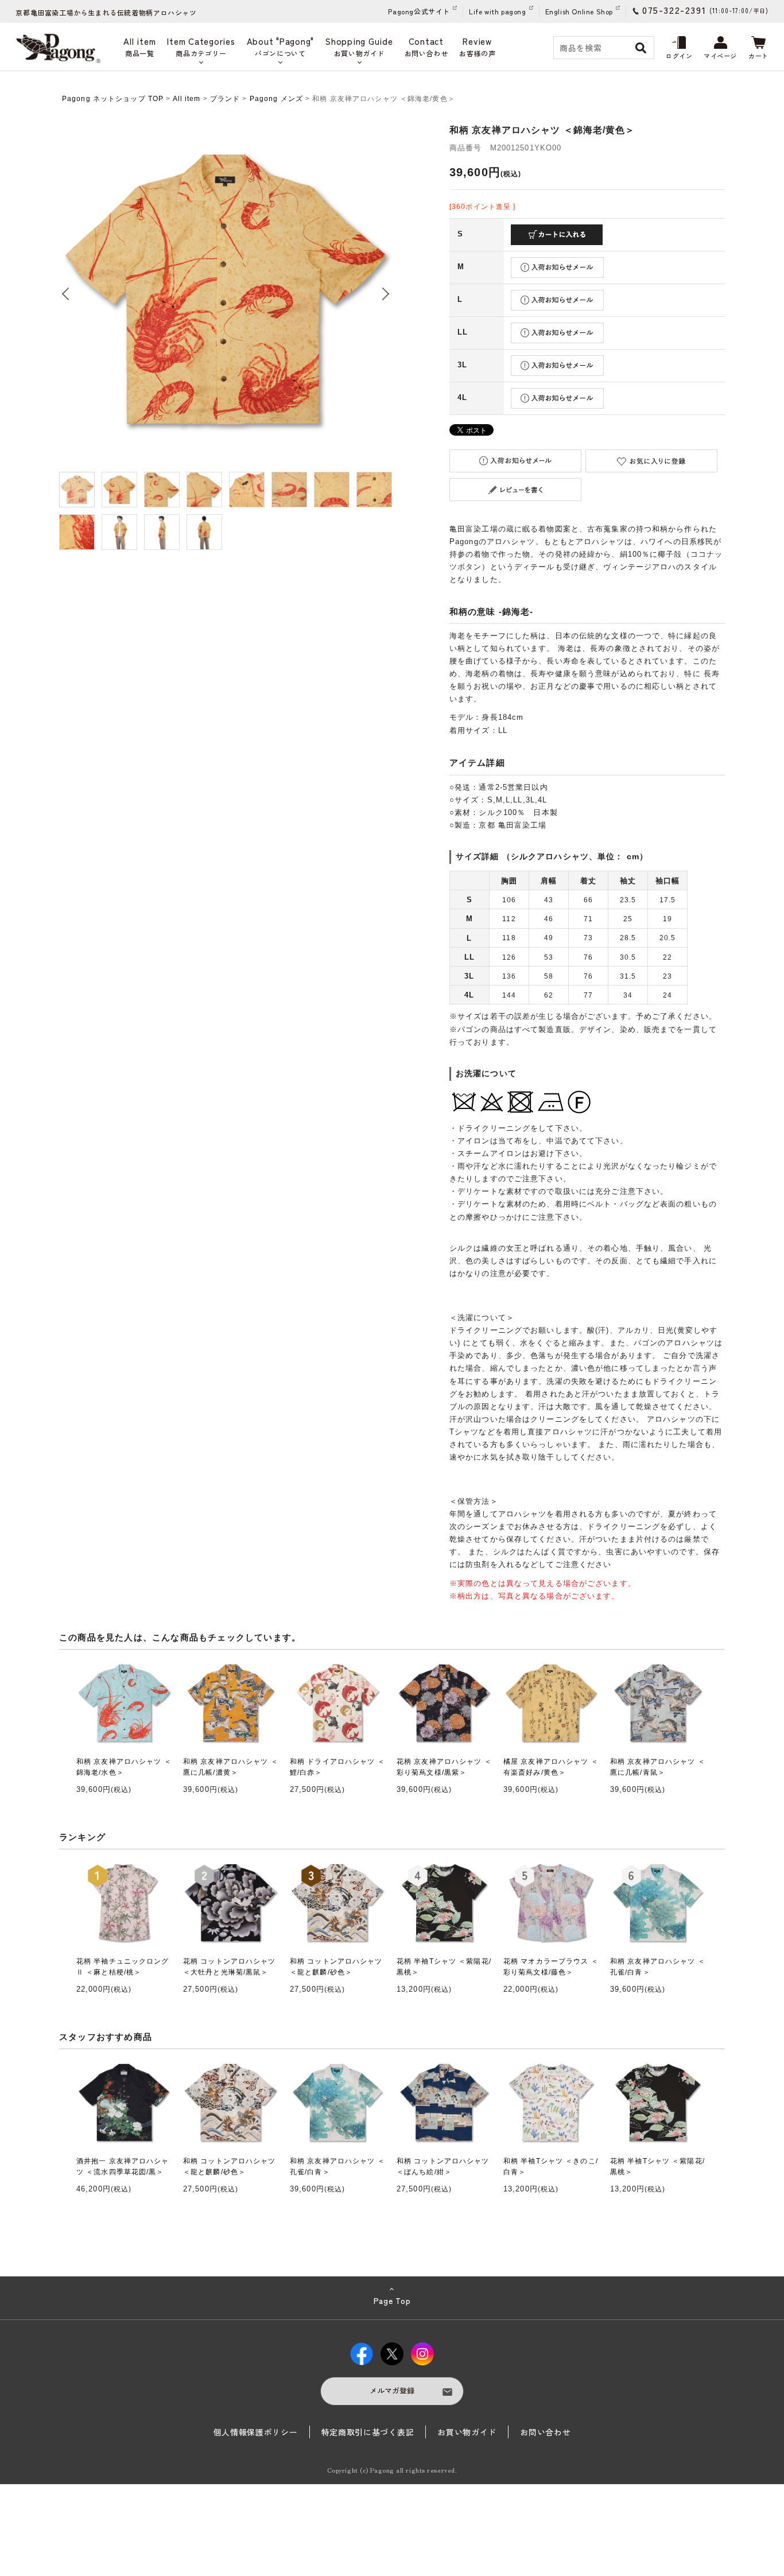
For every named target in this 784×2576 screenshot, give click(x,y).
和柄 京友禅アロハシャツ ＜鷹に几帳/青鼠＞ (658, 1767)
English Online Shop (579, 11)
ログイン (679, 56)
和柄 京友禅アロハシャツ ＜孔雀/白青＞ (658, 1967)
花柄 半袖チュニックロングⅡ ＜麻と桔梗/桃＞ (123, 1967)
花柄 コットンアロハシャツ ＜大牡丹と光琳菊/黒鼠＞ (230, 1967)
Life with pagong (498, 11)
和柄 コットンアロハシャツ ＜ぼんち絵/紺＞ (443, 2166)
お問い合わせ (545, 2432)
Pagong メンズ (276, 99)
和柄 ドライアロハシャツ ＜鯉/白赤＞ (337, 1767)
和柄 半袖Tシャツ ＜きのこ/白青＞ (551, 2166)
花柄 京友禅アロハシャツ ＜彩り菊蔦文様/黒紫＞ (444, 1767)
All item (187, 99)
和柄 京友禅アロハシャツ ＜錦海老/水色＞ (124, 1767)
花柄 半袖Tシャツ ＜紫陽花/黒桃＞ (444, 1967)
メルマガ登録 (392, 2390)
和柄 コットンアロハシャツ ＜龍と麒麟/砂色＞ (336, 1967)
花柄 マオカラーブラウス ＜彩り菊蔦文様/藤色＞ (551, 1967)
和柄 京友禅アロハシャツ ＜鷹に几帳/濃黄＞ (231, 1767)
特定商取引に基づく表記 (368, 2432)
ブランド (225, 99)
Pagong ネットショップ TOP (113, 99)
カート (758, 56)
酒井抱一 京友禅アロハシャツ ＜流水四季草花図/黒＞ (123, 2166)
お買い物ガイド (467, 2432)
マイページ (720, 56)
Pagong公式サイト (419, 11)
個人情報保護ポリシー (256, 2432)
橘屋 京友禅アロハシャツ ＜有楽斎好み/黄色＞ (551, 1767)
